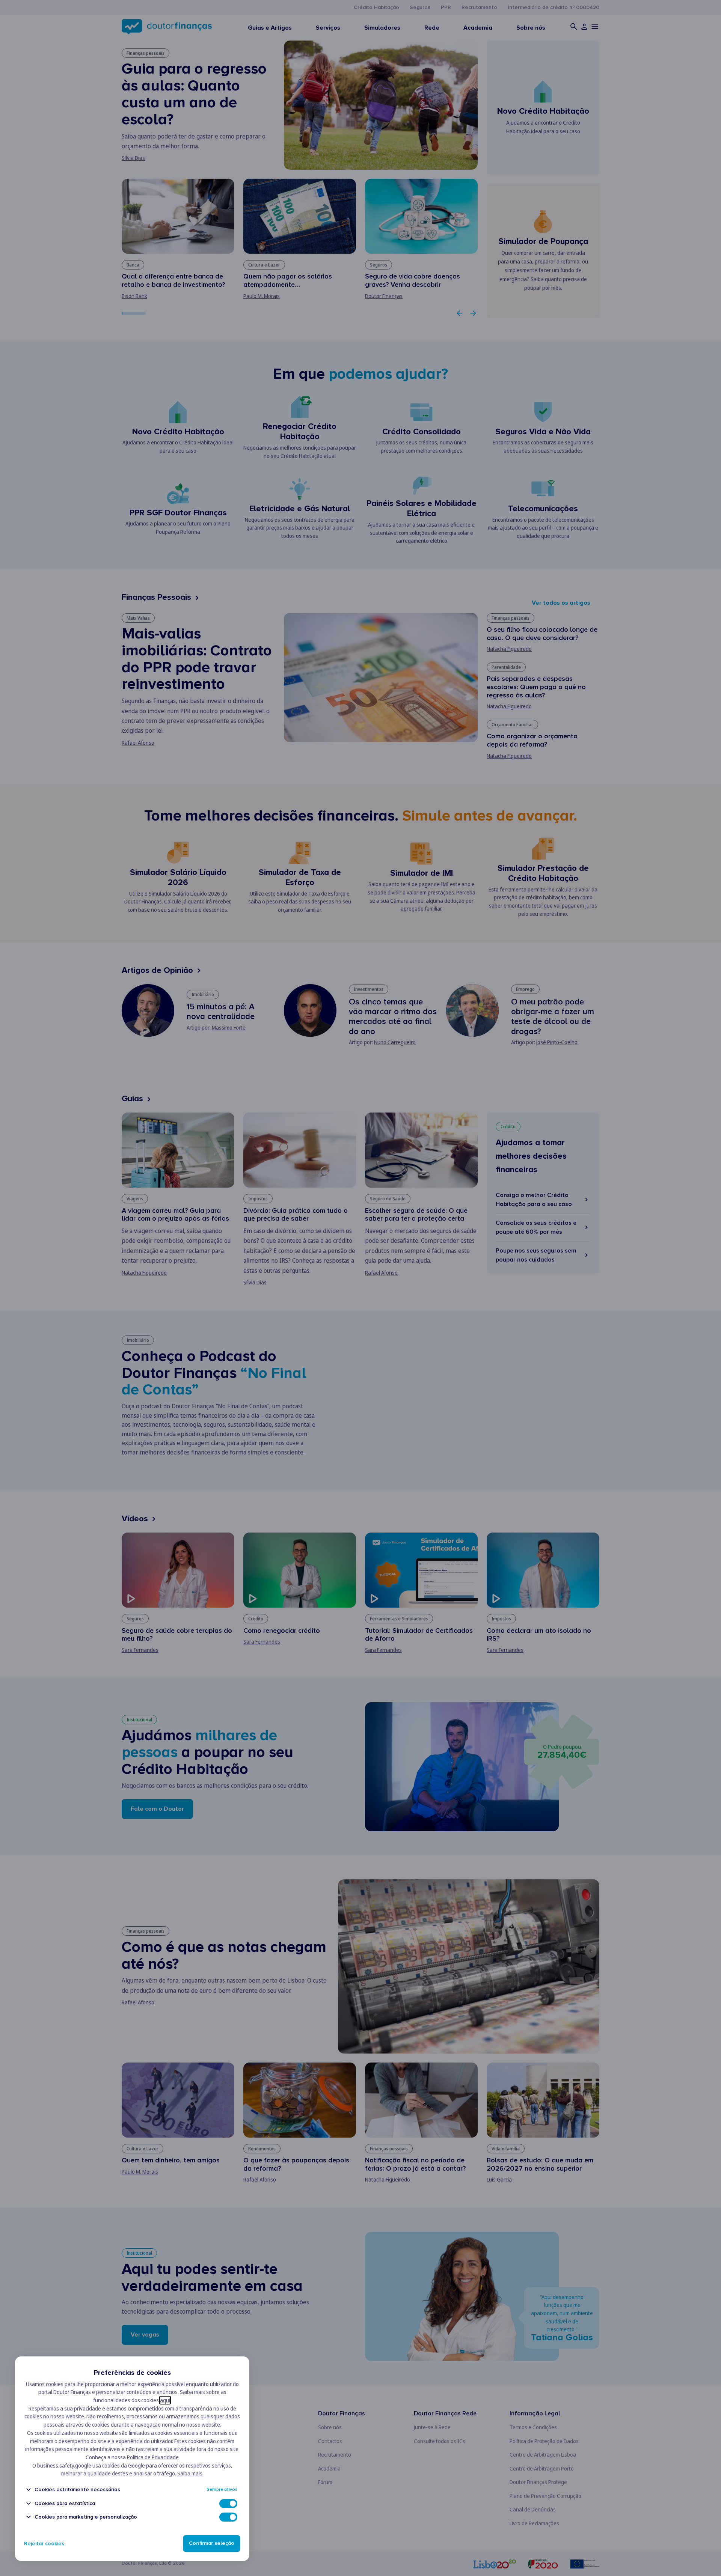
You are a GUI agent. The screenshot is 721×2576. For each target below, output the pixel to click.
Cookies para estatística (65, 2503)
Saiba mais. (190, 2473)
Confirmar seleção (212, 2544)
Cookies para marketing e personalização (86, 2517)
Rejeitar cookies (44, 2544)
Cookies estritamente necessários (77, 2489)
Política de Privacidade (153, 2457)
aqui (165, 2400)
